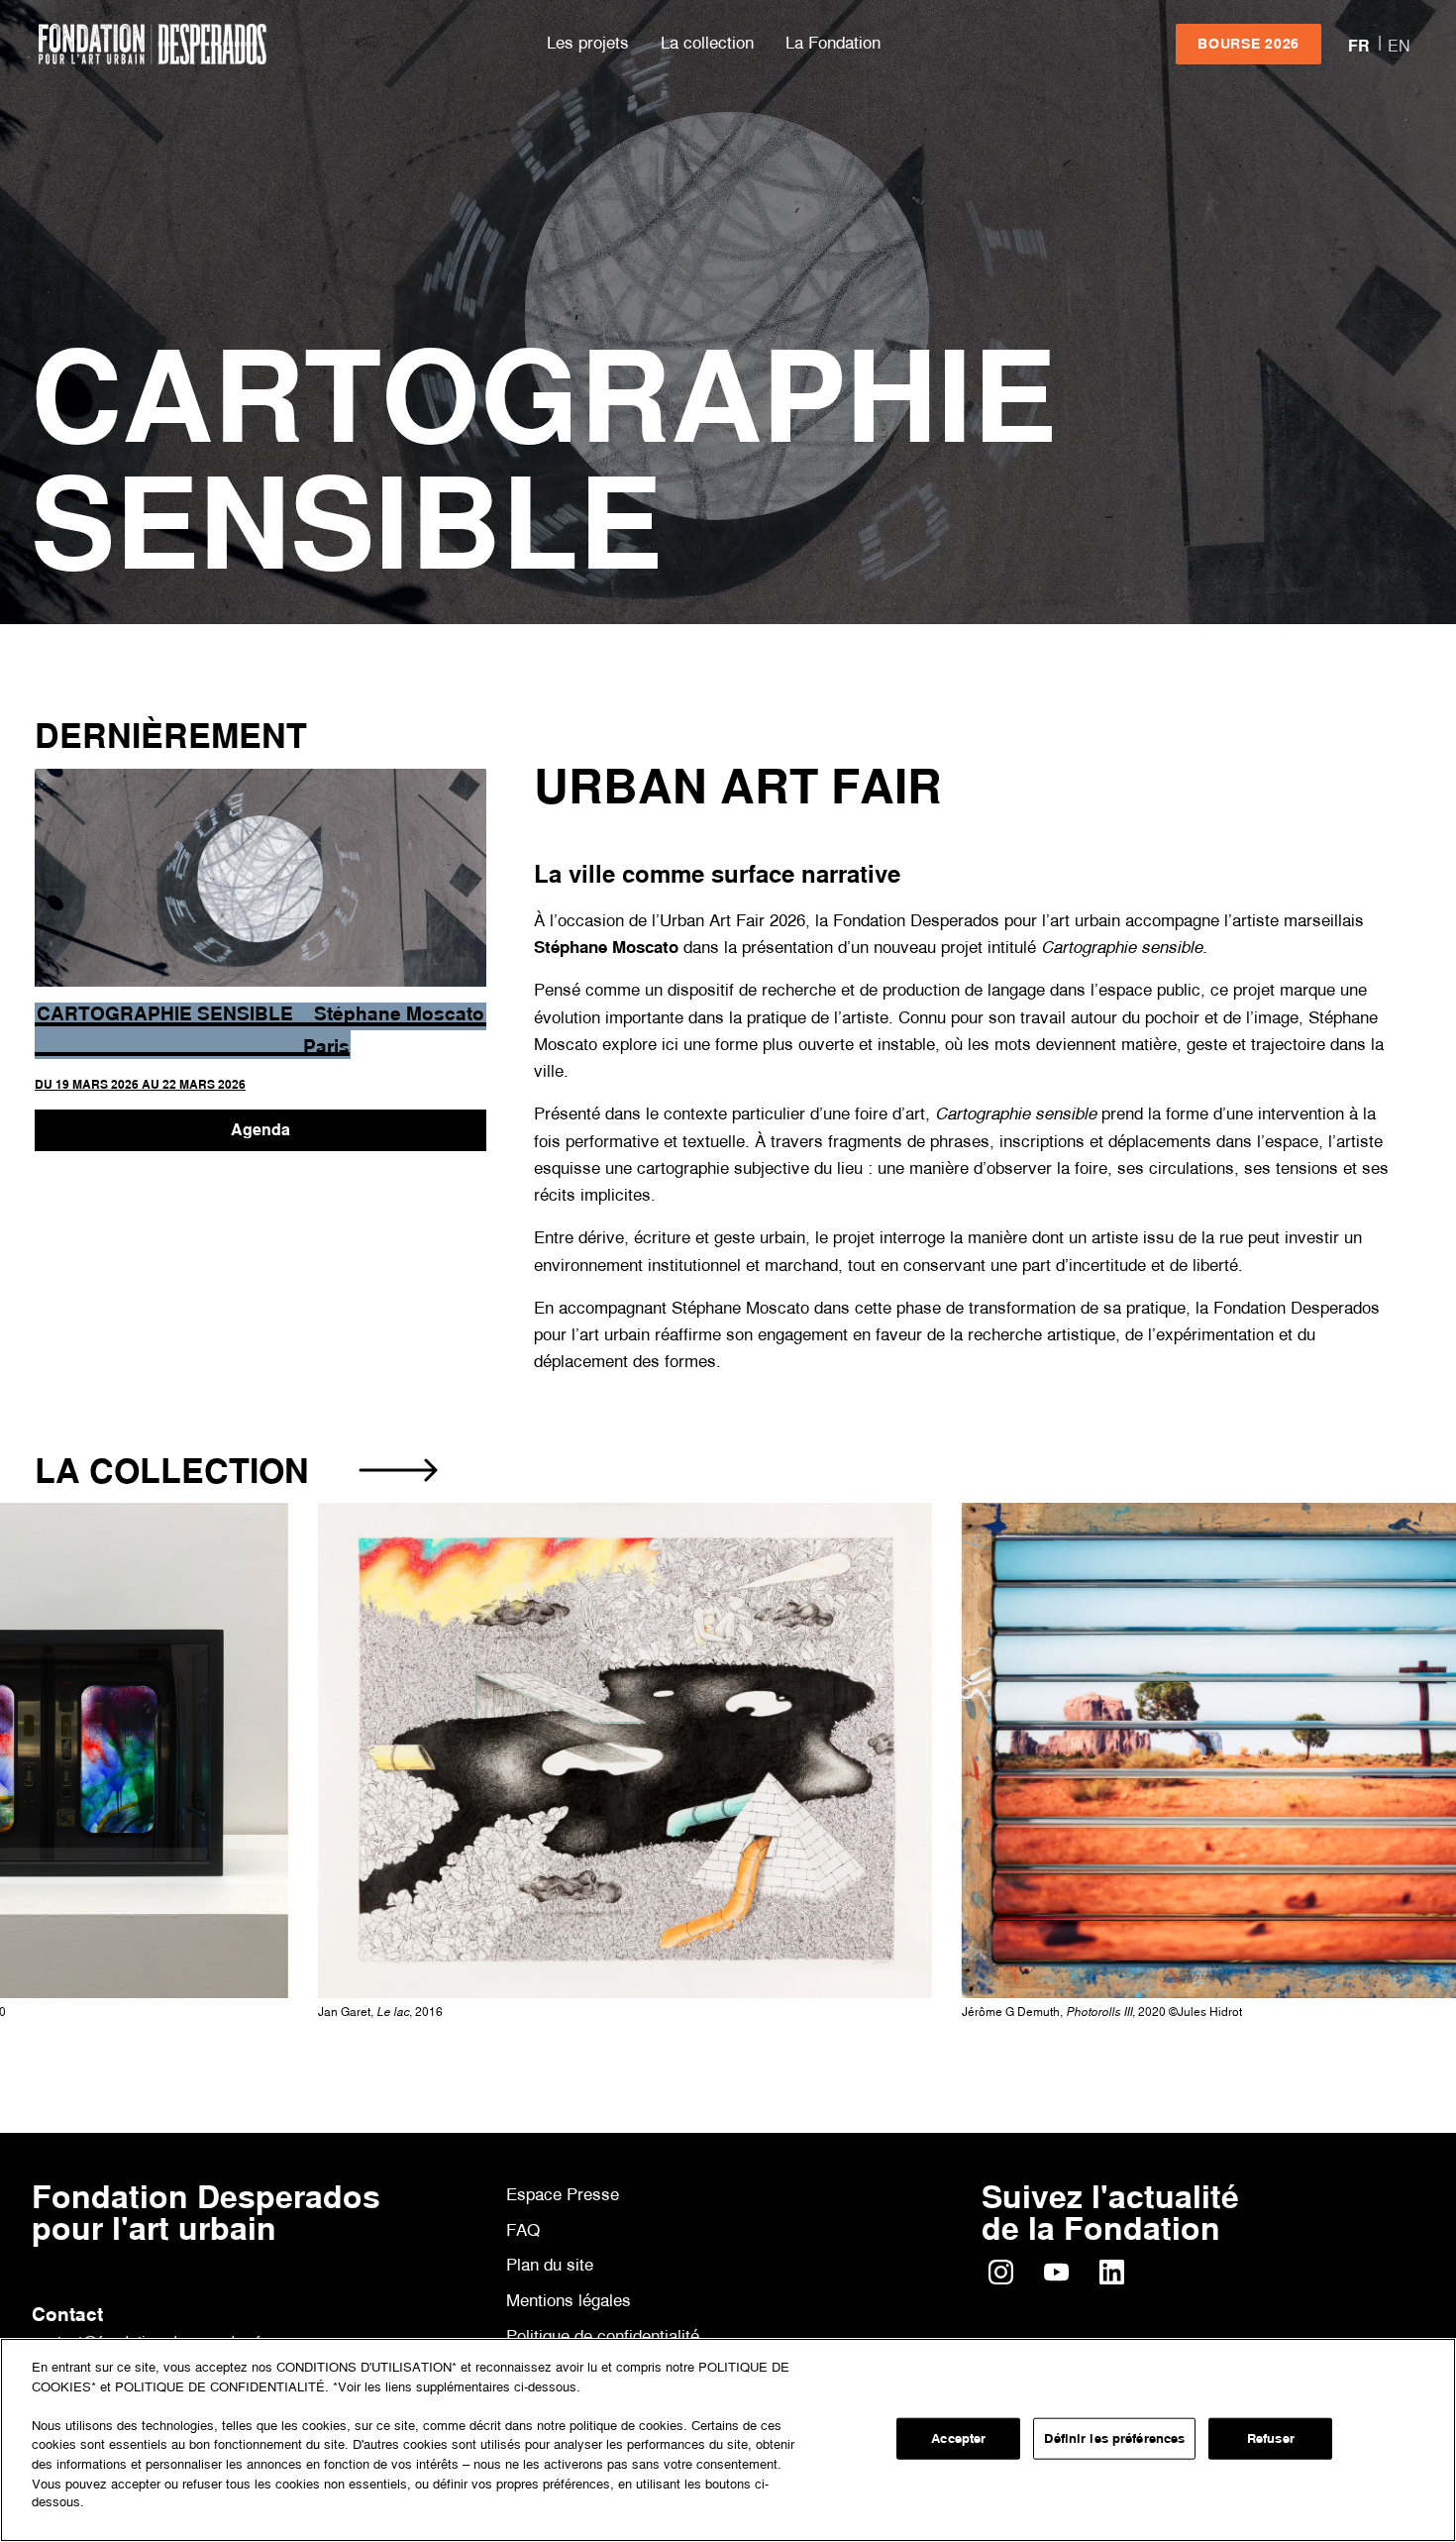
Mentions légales (569, 2301)
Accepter (958, 2438)
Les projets (588, 42)
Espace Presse (563, 2194)
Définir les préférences (1114, 2438)
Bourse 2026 (1248, 43)
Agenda (260, 1129)
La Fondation (833, 42)
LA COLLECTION (172, 1471)
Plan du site (550, 2264)
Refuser (1271, 2438)
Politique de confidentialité (603, 2336)
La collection (707, 42)
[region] (728, 2440)
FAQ (523, 2229)
